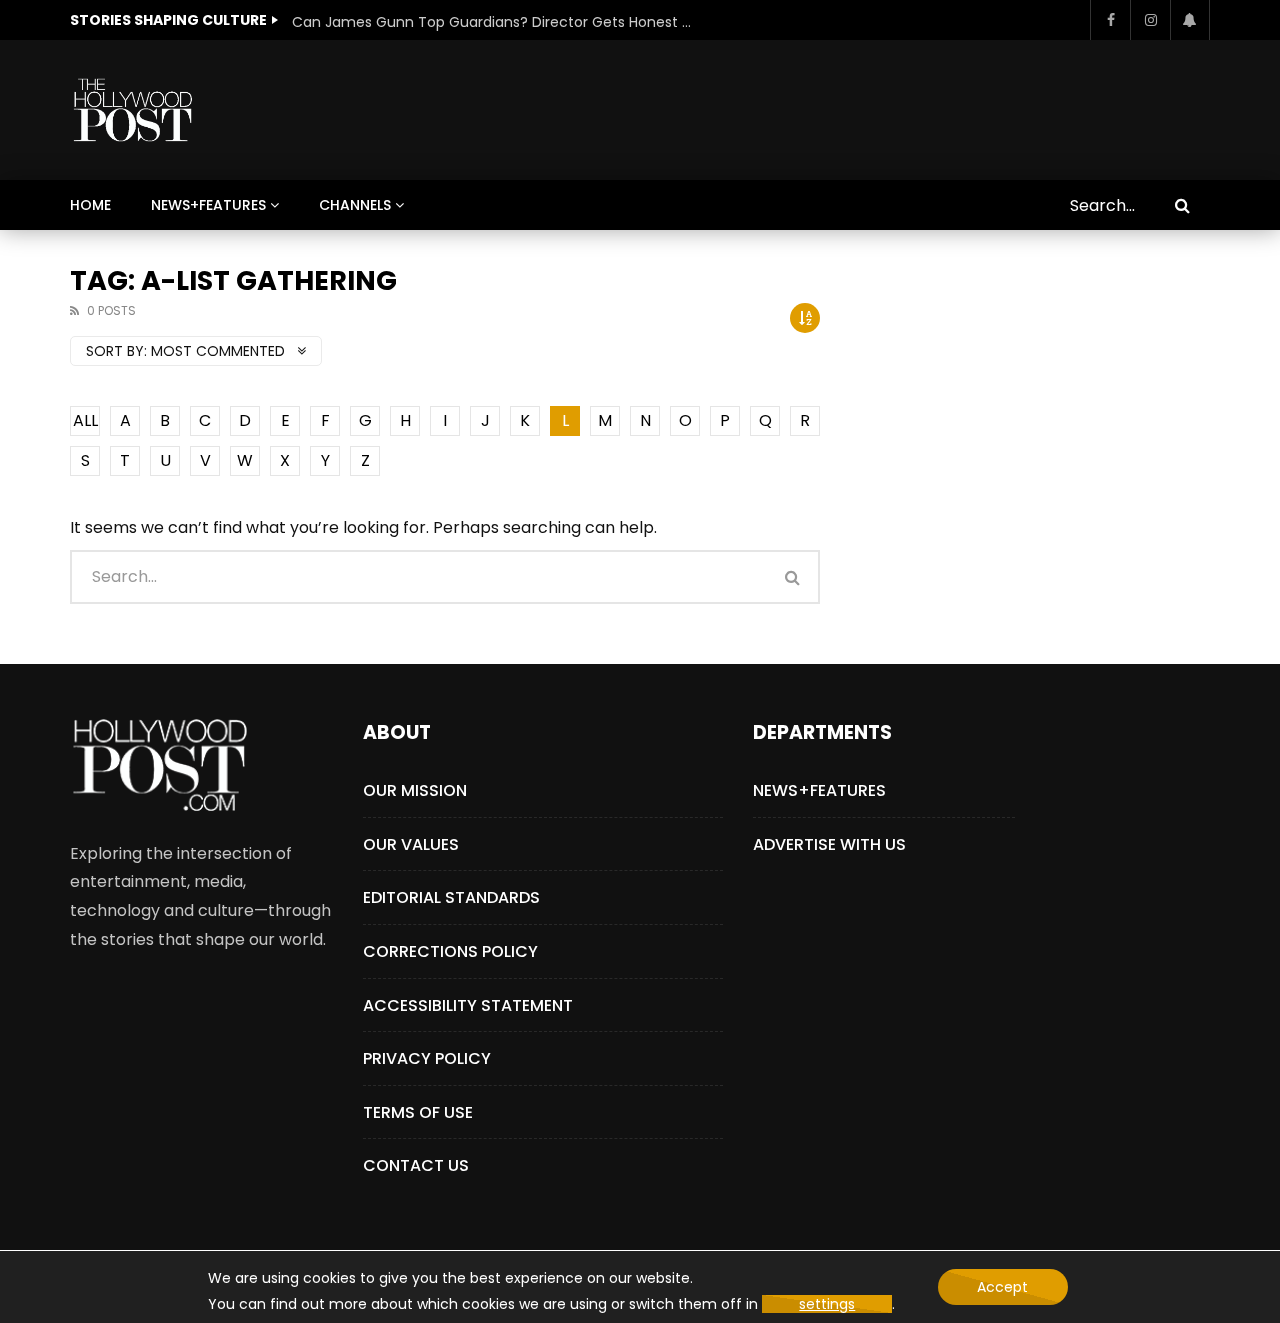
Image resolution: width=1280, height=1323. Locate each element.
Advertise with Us (829, 844)
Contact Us (416, 1165)
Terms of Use (418, 1112)
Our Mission (415, 790)
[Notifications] (1190, 20)
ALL (85, 420)
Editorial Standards (451, 897)
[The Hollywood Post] (132, 110)
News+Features (208, 205)
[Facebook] (1110, 20)
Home (90, 205)
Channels (355, 205)
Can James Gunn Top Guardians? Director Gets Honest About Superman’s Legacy (492, 22)
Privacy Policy (427, 1058)
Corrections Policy (450, 951)
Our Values (411, 844)
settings (827, 1304)
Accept (1002, 1287)
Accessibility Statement (468, 1005)
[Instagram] (1150, 20)
